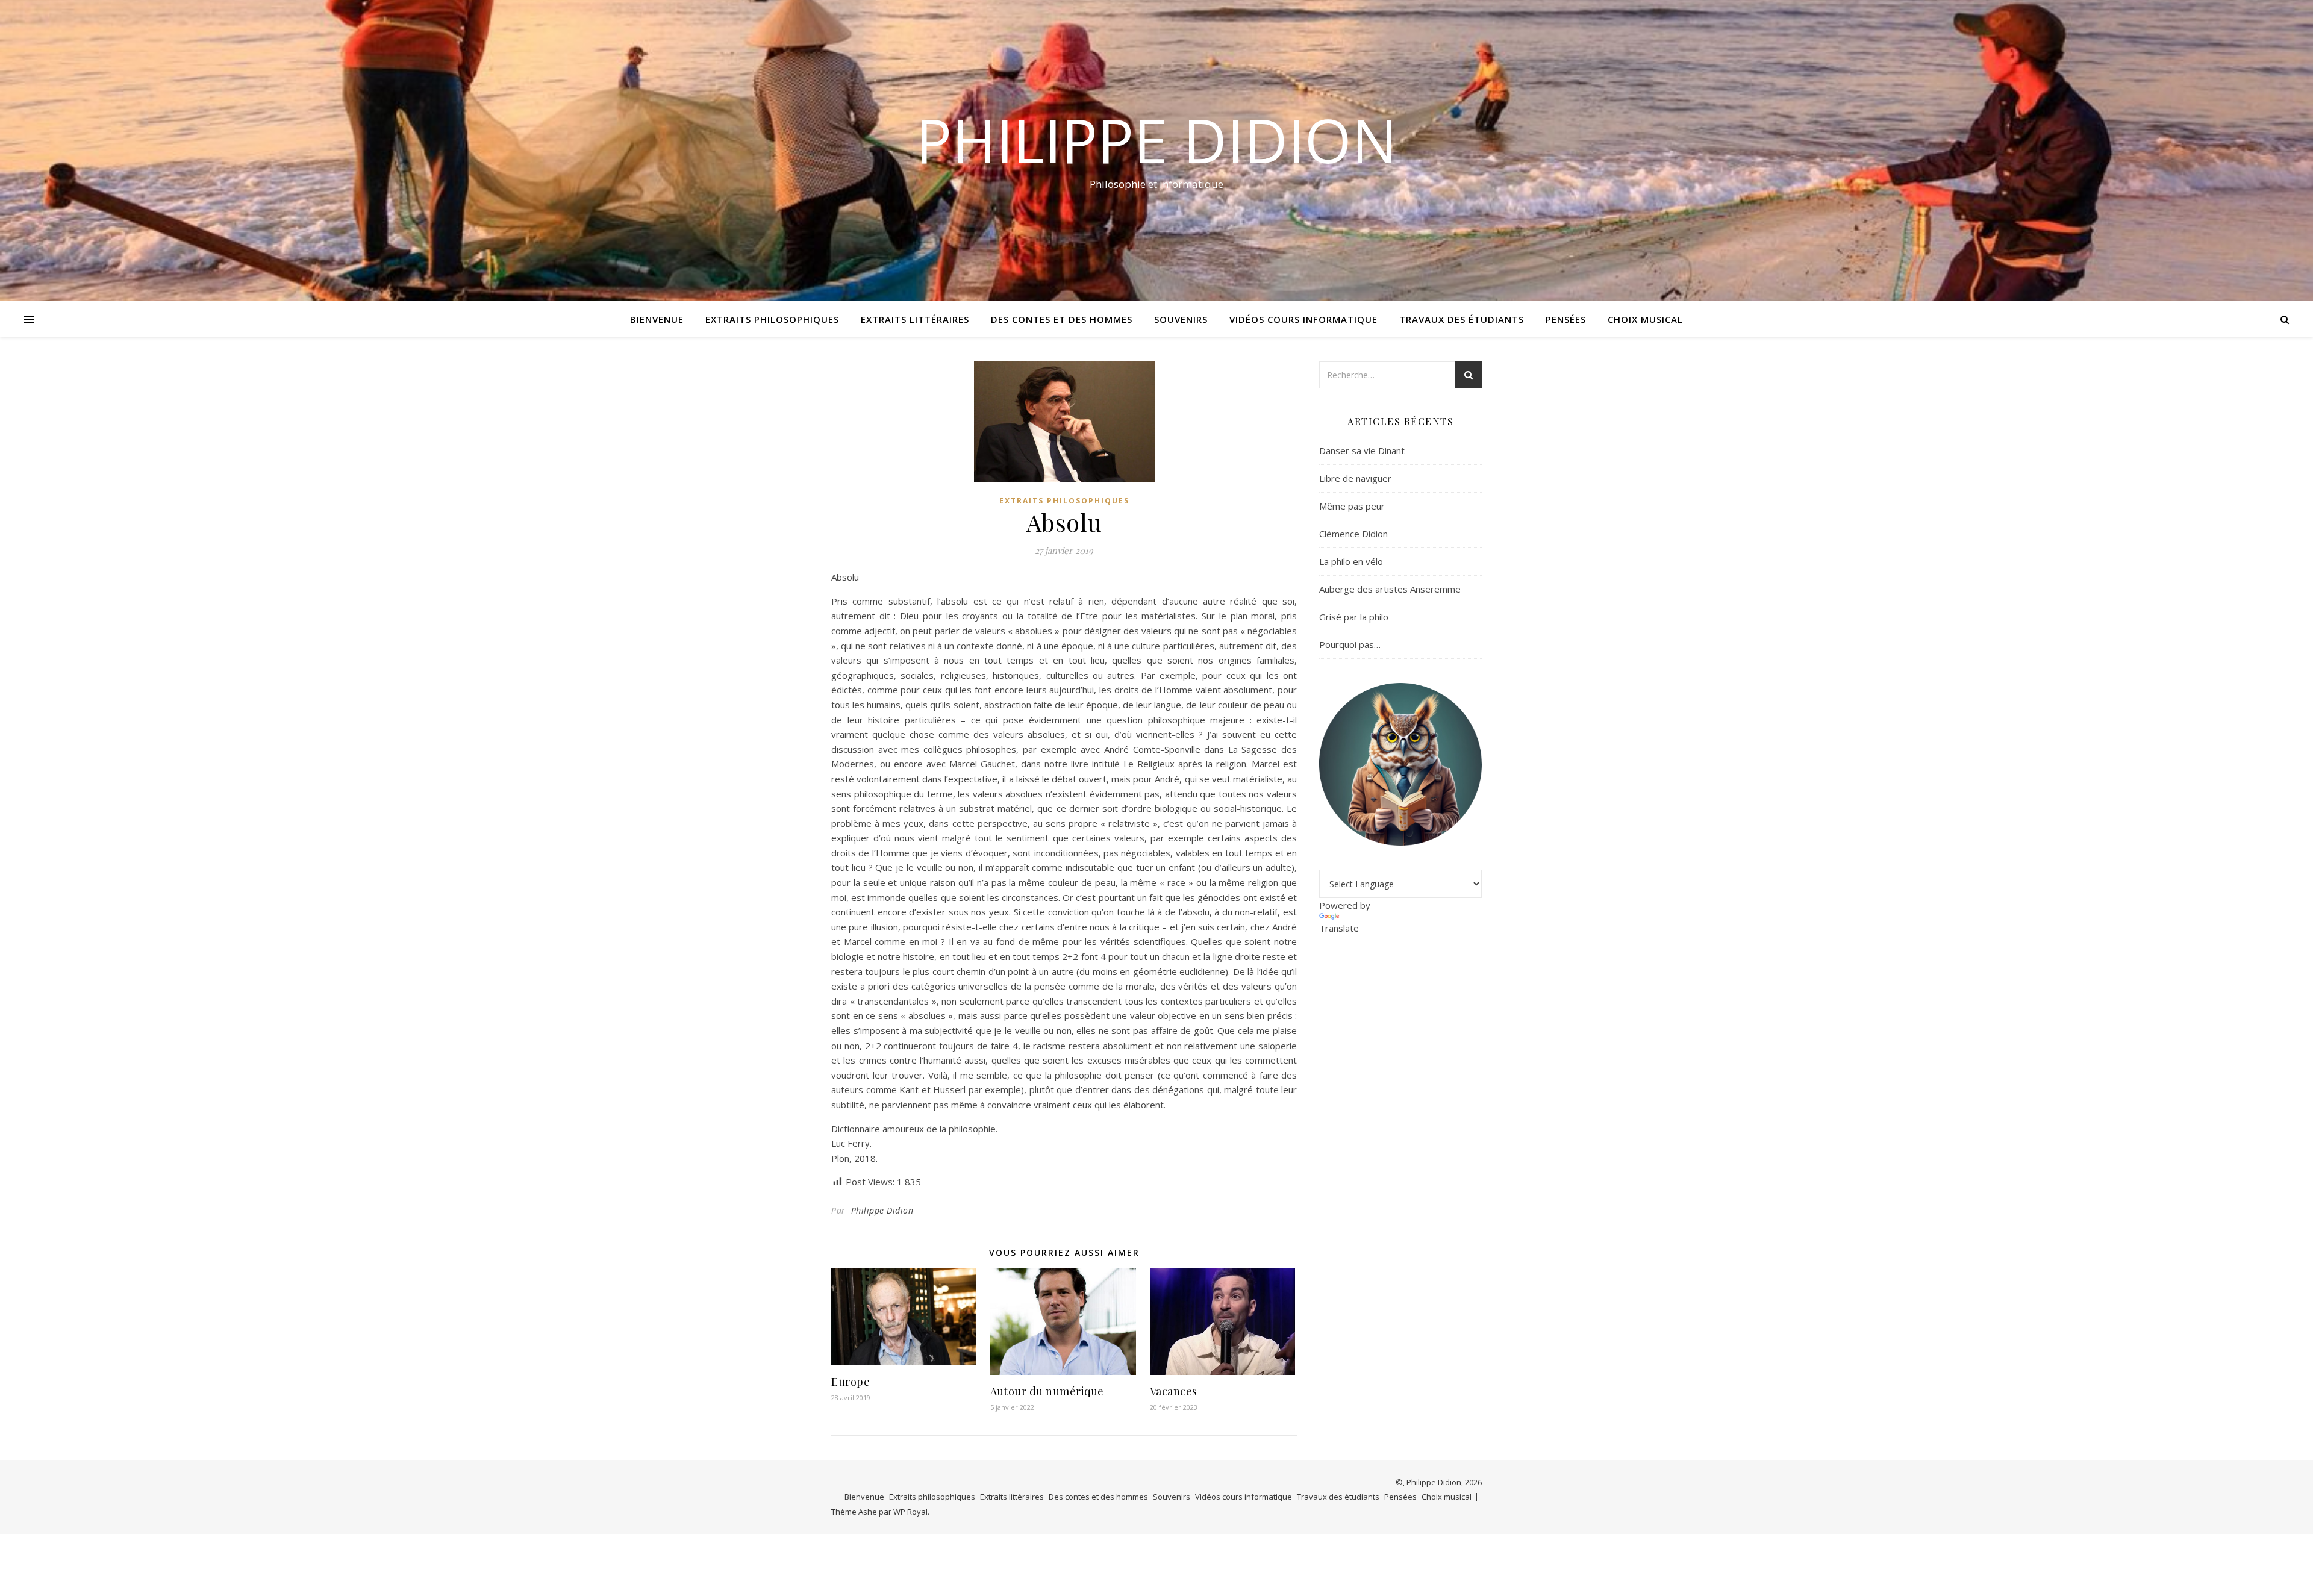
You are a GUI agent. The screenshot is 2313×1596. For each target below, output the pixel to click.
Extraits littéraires (915, 319)
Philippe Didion (1156, 140)
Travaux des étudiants (1462, 319)
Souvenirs (1181, 319)
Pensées (1566, 319)
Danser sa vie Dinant (1362, 450)
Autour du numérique (1047, 1391)
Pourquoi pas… (1350, 644)
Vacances (1174, 1391)
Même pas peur (1352, 506)
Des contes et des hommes (1062, 319)
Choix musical (1645, 319)
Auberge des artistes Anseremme (1390, 589)
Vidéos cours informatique (1303, 319)
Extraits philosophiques (772, 319)
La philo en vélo (1351, 561)
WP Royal (910, 1512)
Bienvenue (657, 319)
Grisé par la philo (1354, 617)
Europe (851, 1382)
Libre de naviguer (1355, 478)
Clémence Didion (1353, 534)
